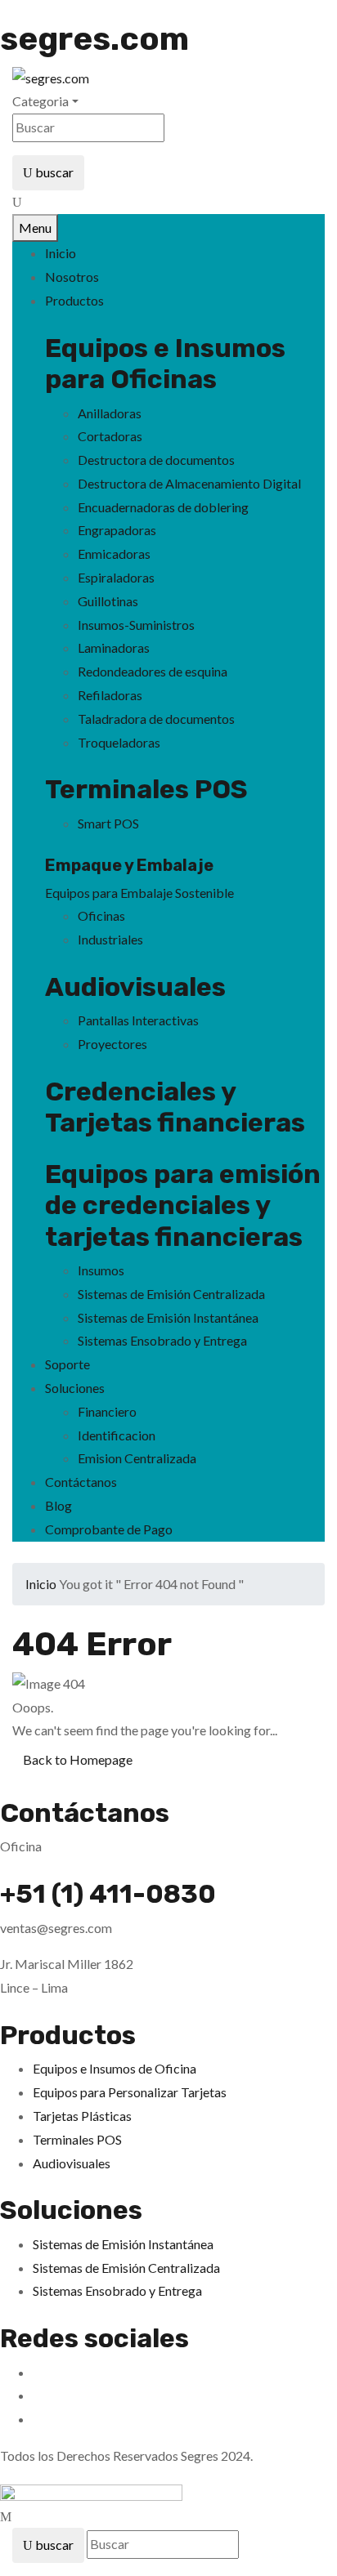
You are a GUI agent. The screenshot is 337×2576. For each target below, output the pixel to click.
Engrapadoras (117, 530)
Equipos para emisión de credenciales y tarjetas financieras (183, 1205)
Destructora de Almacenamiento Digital (189, 483)
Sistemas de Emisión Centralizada (171, 1294)
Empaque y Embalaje (129, 865)
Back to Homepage (78, 1759)
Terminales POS (146, 789)
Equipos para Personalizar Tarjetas (130, 2092)
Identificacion (117, 1435)
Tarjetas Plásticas (82, 2116)
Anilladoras (110, 413)
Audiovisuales (135, 987)
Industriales (110, 939)
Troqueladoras (119, 742)
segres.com (94, 39)
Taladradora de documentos (156, 719)
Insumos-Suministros (136, 625)
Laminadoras (114, 647)
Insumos (101, 1270)
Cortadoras (110, 436)
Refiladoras (110, 695)
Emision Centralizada (137, 1458)
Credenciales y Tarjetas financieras (175, 1107)
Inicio (41, 1584)
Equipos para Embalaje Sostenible (139, 893)
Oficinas (101, 915)
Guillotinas (108, 601)
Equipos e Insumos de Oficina (115, 2068)
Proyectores (112, 1044)
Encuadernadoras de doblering (163, 507)
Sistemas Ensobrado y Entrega (162, 1340)
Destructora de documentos (156, 460)
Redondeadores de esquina (153, 671)
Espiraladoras (116, 577)
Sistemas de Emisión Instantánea (168, 1317)
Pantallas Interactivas (138, 1020)
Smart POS (108, 823)
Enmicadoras (114, 554)
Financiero (107, 1411)
